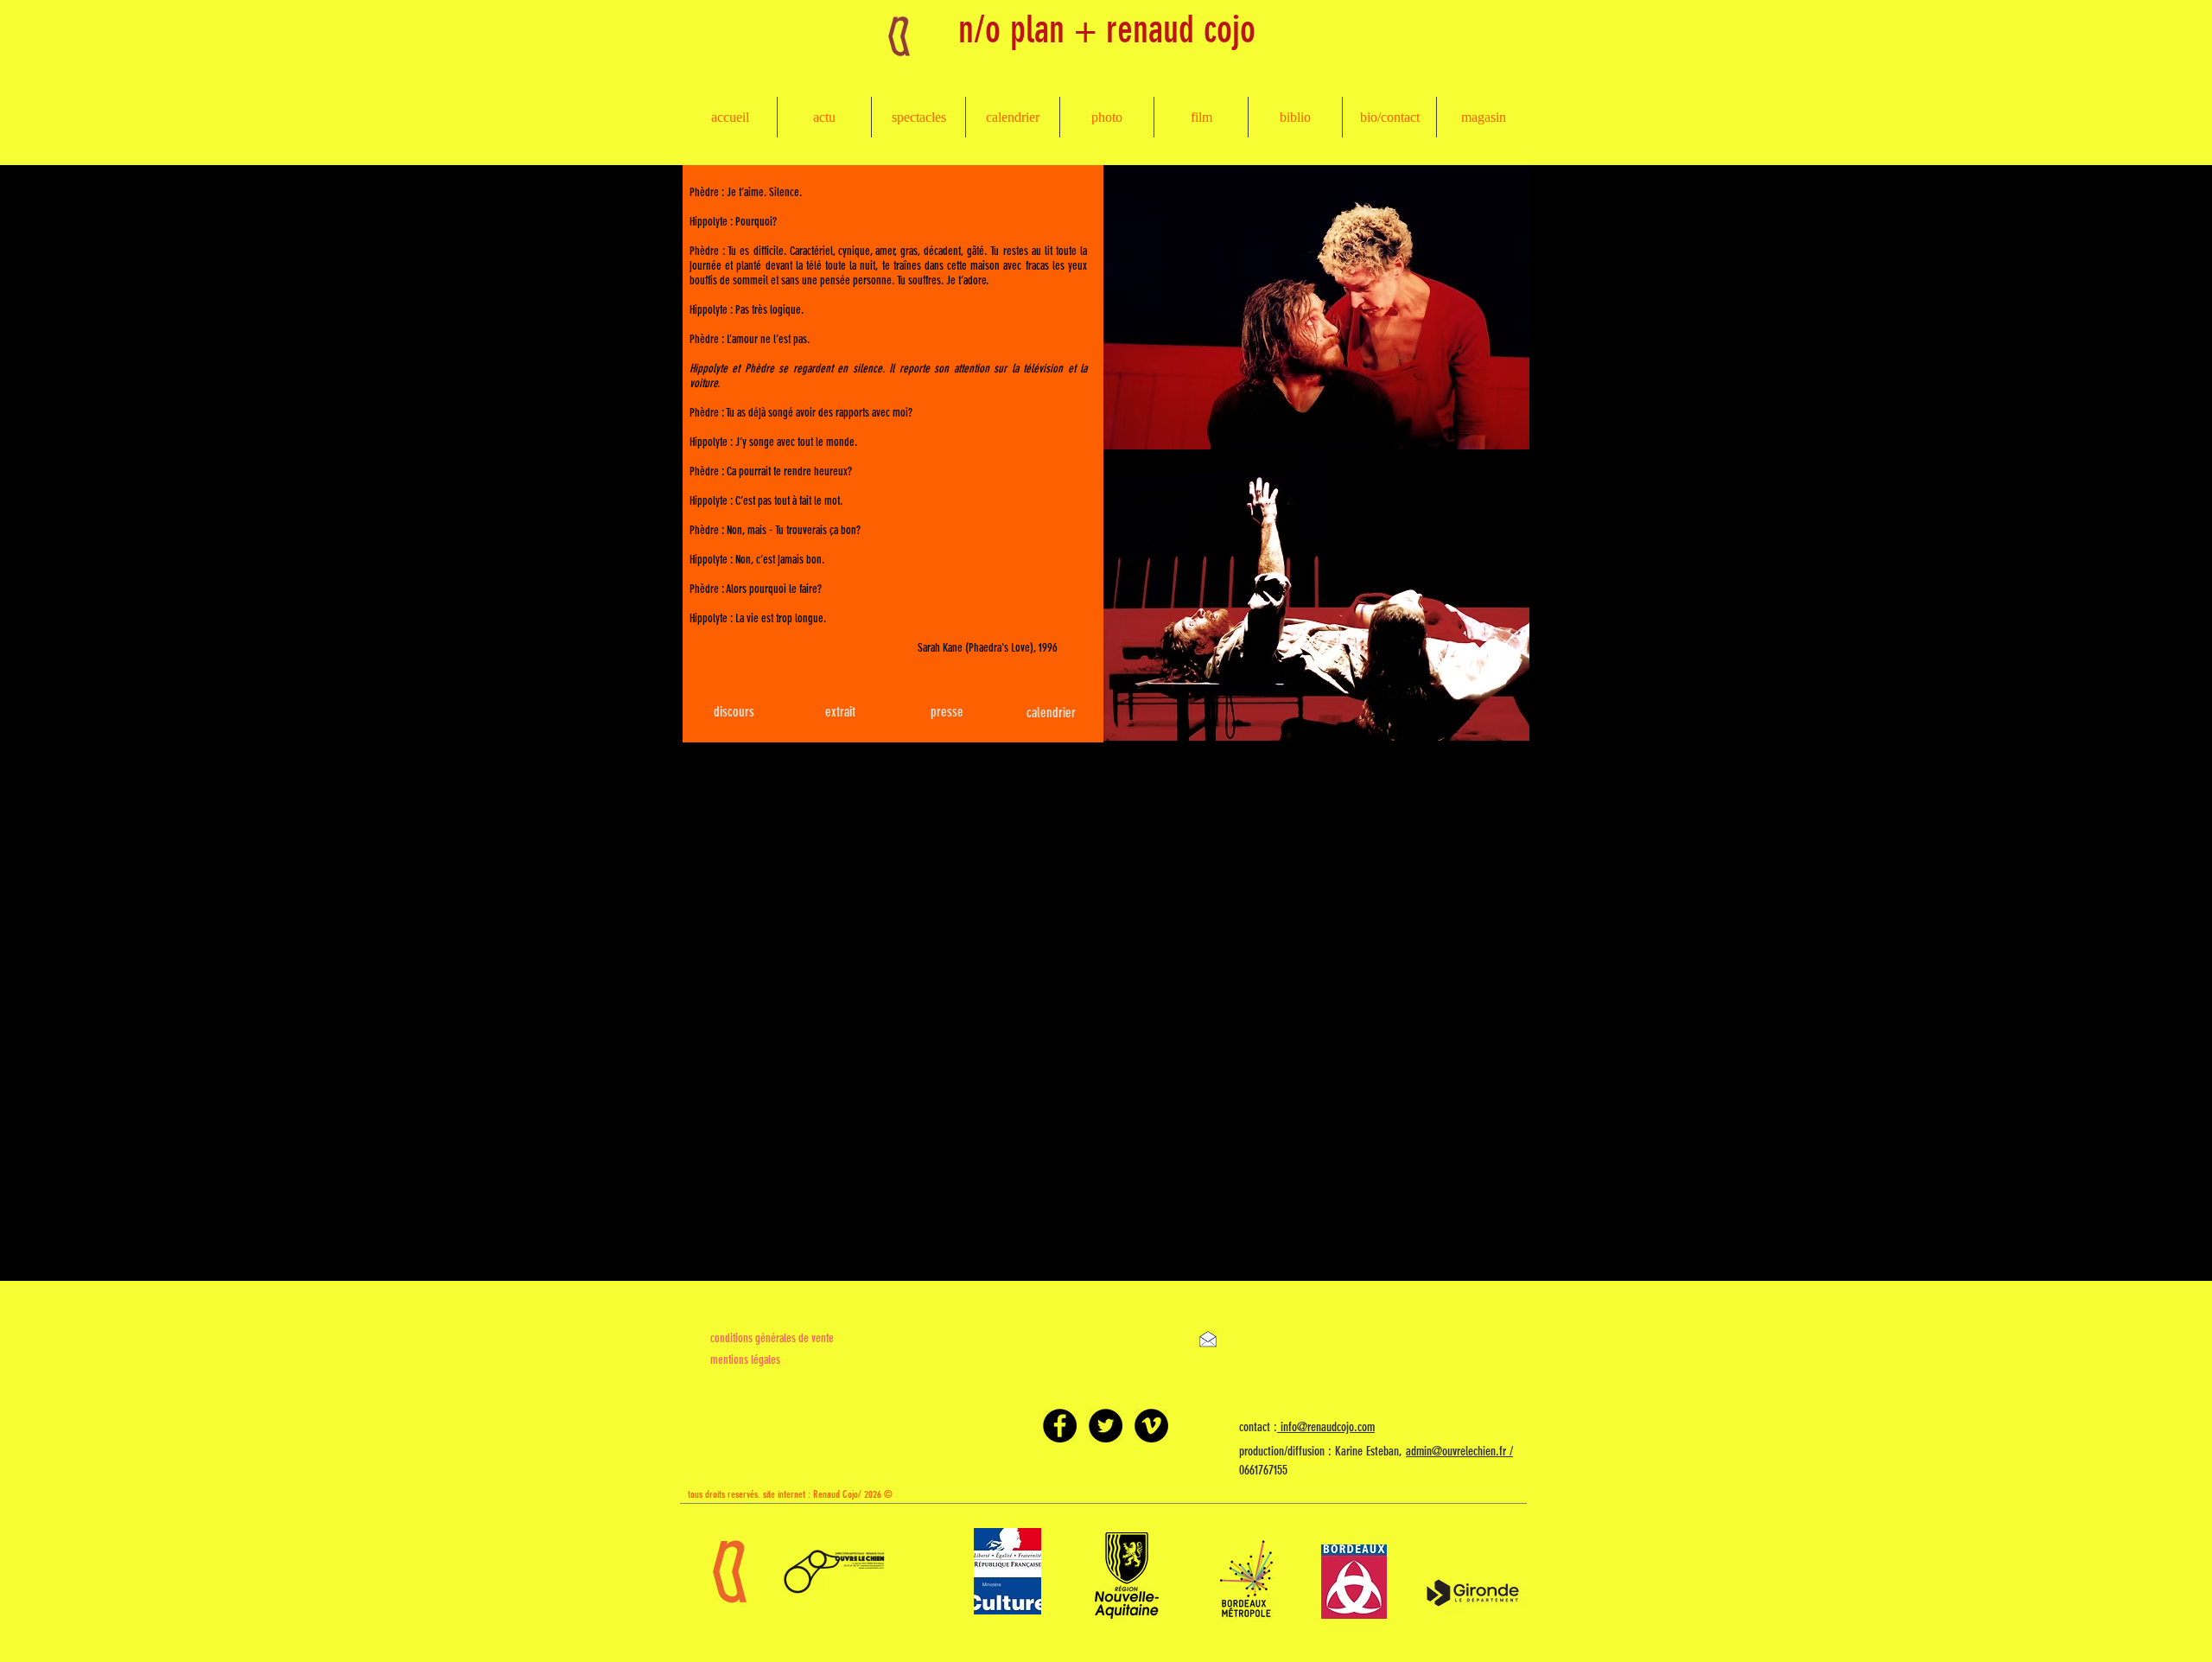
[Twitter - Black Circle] (1106, 1426)
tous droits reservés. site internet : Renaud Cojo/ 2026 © (790, 1494)
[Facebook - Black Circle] (1060, 1426)
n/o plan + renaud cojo (1107, 29)
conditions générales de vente (772, 1338)
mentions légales (745, 1360)
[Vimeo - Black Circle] (1151, 1426)
